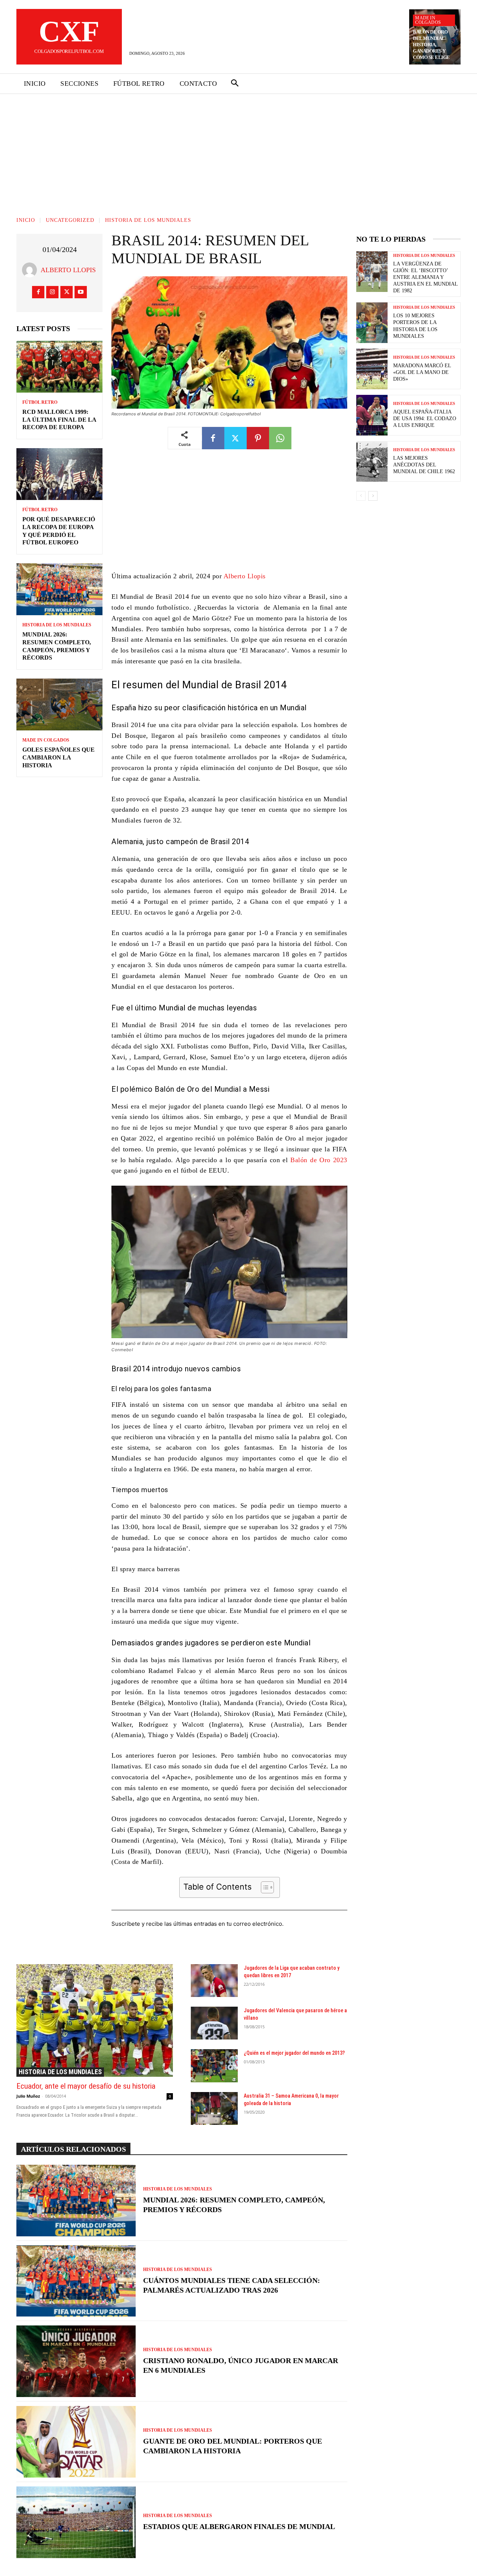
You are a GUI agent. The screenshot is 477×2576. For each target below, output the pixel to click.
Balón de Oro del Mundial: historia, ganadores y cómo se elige (431, 45)
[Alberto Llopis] (31, 270)
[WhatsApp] (280, 438)
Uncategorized (70, 220)
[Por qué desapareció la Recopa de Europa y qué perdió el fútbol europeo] (59, 474)
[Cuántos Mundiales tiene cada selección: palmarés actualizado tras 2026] (76, 2281)
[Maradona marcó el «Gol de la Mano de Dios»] (372, 369)
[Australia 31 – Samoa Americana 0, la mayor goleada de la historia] (214, 2108)
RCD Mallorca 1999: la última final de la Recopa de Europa (59, 420)
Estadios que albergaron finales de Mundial (239, 2526)
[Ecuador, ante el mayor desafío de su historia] (95, 2020)
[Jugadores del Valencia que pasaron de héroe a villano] (214, 2023)
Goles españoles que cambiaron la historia (59, 757)
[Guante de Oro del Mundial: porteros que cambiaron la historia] (76, 2442)
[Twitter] (67, 292)
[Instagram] (52, 292)
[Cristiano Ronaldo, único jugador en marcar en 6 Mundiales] (76, 2361)
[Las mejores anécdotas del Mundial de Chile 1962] (372, 461)
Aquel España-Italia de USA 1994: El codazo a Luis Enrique (425, 419)
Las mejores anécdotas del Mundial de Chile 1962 (424, 465)
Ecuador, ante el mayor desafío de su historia (86, 2086)
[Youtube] (81, 292)
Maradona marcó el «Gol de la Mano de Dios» (422, 372)
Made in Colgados (428, 20)
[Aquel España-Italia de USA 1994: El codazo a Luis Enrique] (372, 415)
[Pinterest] (258, 438)
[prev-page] (361, 496)
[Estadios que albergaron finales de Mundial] (76, 2522)
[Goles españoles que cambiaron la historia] (59, 704)
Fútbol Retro (40, 402)
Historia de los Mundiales (148, 220)
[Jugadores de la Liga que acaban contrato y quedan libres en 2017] (214, 1981)
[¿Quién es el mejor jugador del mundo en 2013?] (214, 2066)
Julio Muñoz (28, 2096)
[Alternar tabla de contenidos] (264, 1887)
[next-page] (373, 496)
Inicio (26, 220)
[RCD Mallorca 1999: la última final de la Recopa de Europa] (59, 367)
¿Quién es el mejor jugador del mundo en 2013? (294, 2053)
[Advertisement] (238, 150)
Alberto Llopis (68, 270)
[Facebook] (38, 292)
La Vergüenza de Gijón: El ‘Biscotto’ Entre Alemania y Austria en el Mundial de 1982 (426, 277)
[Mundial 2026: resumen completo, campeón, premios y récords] (59, 589)
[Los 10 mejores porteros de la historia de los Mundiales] (372, 323)
